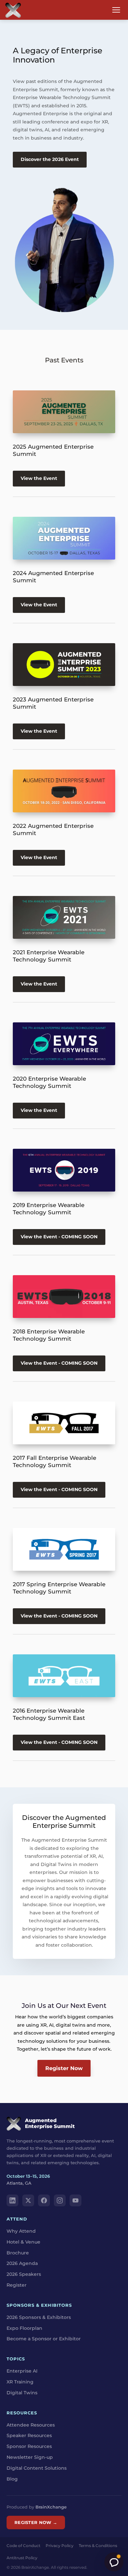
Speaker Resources (29, 2435)
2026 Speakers (24, 2274)
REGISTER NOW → (36, 2522)
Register (17, 2285)
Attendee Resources (31, 2425)
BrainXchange (51, 2507)
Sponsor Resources (29, 2446)
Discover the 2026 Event (50, 159)
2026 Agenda (22, 2263)
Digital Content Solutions (37, 2468)
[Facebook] (44, 2200)
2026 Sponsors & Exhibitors (39, 2317)
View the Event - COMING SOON (59, 1237)
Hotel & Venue (23, 2242)
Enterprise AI (22, 2371)
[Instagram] (60, 2200)
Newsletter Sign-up (30, 2457)
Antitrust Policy (22, 2558)
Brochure (18, 2253)
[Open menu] (116, 10)
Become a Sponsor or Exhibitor (44, 2339)
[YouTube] (75, 2200)
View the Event (39, 479)
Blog (12, 2479)
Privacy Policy (60, 2546)
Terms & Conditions (98, 2546)
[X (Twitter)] (28, 2200)
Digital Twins (22, 2393)
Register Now (64, 2068)
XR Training (20, 2382)
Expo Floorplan (24, 2328)
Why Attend (21, 2231)
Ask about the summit (114, 2562)
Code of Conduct (23, 2546)
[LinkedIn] (12, 2200)
